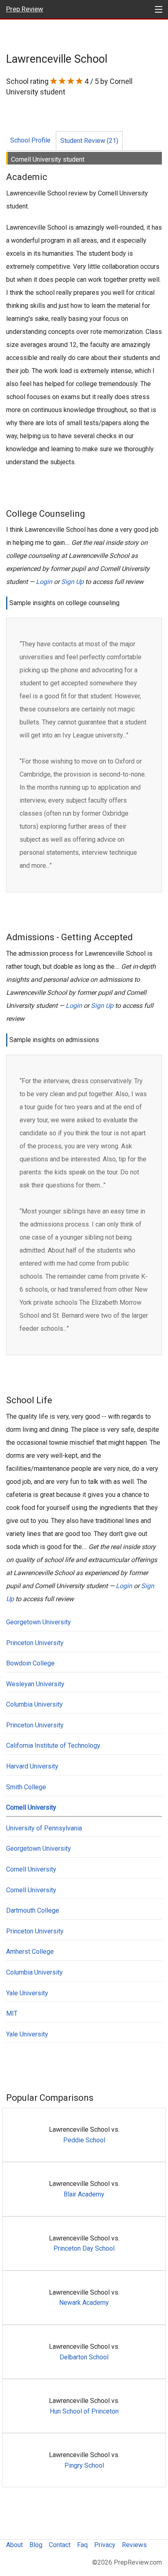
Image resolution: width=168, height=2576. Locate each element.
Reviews (134, 2545)
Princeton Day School (84, 2248)
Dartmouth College (33, 1910)
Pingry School (84, 2465)
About (14, 2545)
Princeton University (35, 1643)
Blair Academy (84, 2194)
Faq (82, 2545)
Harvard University (32, 1766)
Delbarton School (84, 2357)
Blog (36, 2545)
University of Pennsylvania (44, 1828)
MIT (12, 2013)
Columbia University (34, 1704)
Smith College (26, 1787)
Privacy (105, 2545)
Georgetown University (39, 1622)
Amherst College (30, 1952)
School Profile (30, 140)
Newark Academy (84, 2303)
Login (44, 582)
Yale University (27, 1993)
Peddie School (84, 2140)
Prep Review (25, 9)
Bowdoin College (30, 1663)
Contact (60, 2545)
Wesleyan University (35, 1684)
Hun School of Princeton (84, 2411)
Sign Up (72, 582)
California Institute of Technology (53, 1745)
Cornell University (31, 1807)
